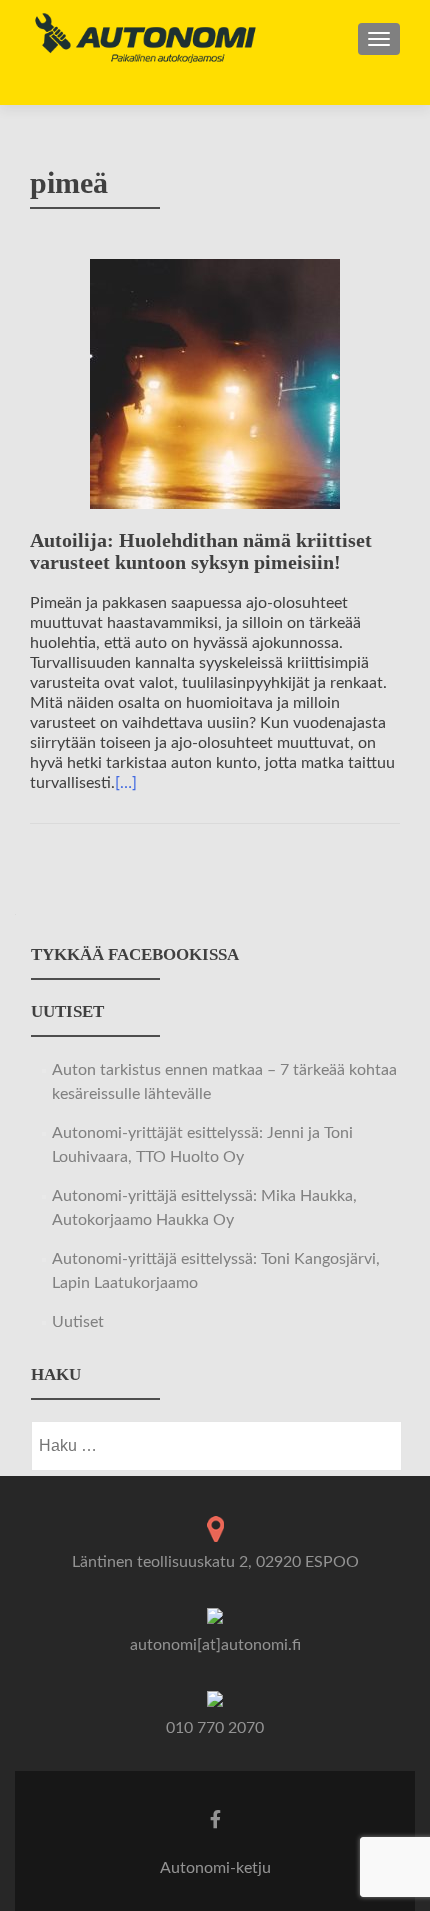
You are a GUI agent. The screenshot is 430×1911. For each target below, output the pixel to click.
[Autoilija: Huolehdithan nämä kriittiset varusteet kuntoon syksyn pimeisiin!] (215, 383)
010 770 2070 (215, 1728)
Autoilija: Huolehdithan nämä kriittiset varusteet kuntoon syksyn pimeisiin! (201, 551)
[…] (126, 783)
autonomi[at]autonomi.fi (215, 1645)
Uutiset (78, 1322)
